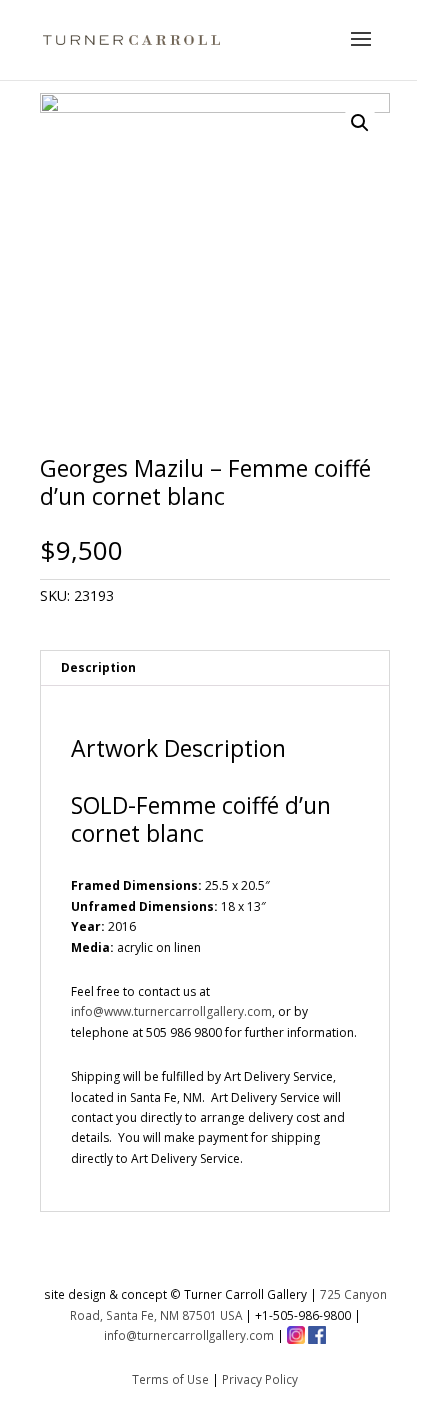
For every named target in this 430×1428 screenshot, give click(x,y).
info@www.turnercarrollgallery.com (171, 1011)
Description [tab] (98, 667)
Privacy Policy (260, 1379)
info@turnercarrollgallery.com (189, 1335)
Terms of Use (170, 1379)
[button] (360, 123)
